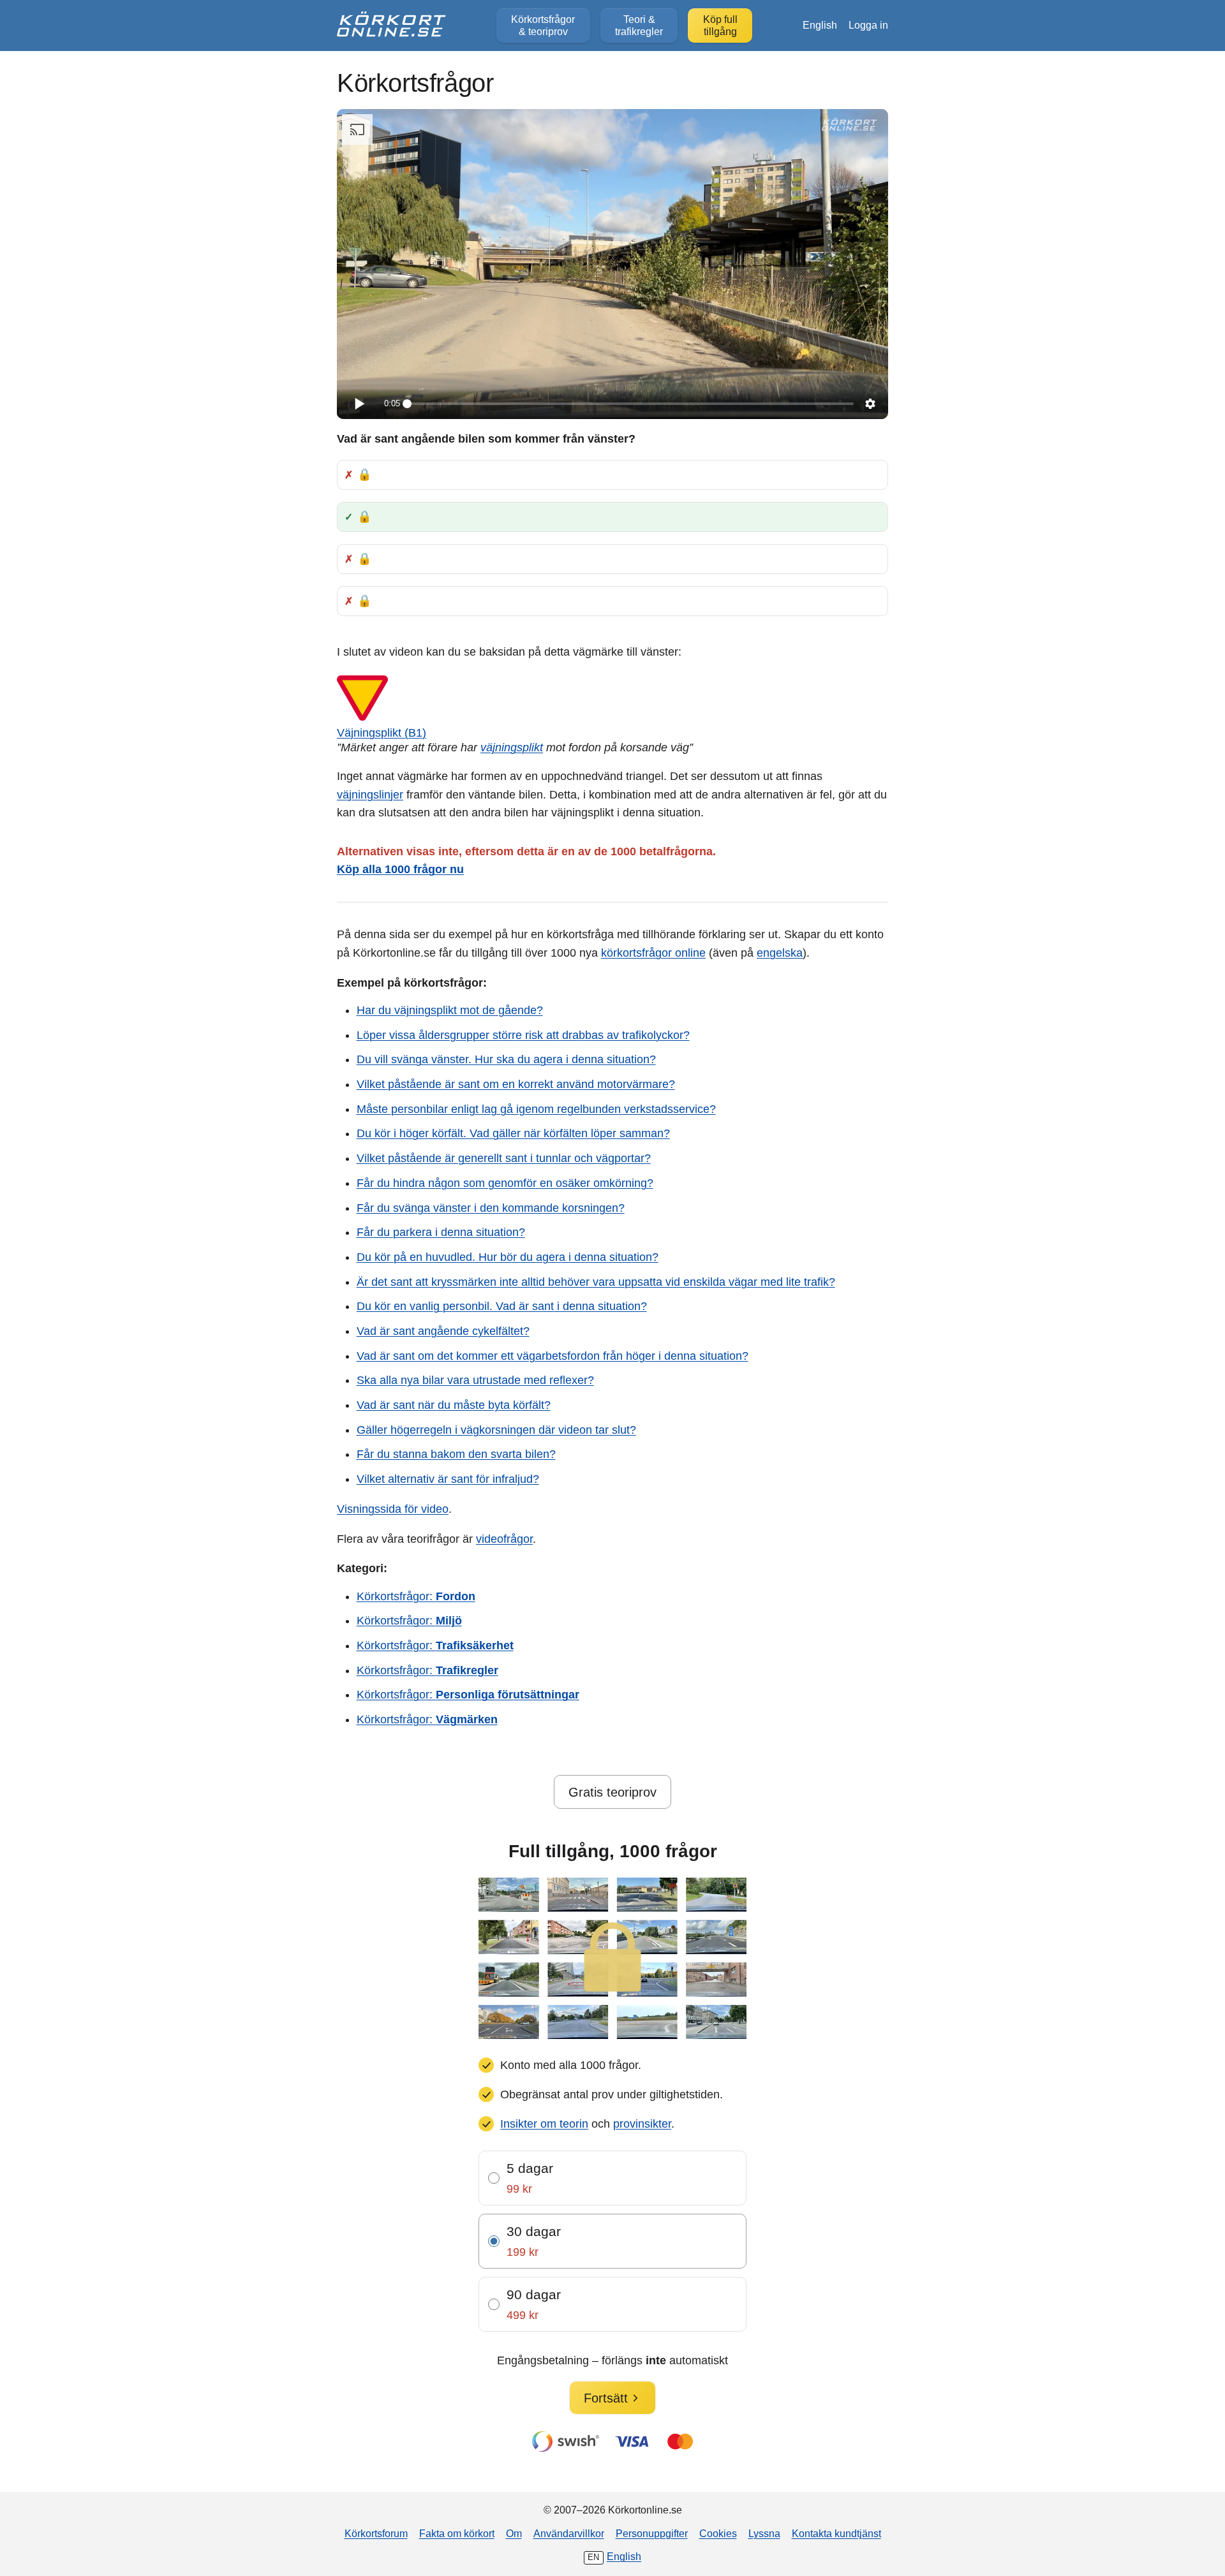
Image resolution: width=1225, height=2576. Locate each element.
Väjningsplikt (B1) (382, 733)
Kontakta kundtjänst (836, 2533)
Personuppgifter (652, 2533)
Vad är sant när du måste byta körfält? (454, 1405)
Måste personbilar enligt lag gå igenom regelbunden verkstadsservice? (536, 1109)
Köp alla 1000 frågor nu (400, 869)
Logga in (868, 25)
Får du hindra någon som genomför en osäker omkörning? (505, 1183)
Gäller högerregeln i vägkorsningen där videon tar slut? (496, 1430)
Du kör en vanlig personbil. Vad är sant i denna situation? (502, 1306)
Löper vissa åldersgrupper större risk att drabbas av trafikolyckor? (523, 1035)
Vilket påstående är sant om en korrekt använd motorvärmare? (516, 1084)
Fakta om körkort (457, 2533)
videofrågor (504, 1539)
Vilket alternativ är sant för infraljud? (448, 1479)
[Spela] (359, 404)
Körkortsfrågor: (416, 1596)
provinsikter (642, 2124)
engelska (780, 953)
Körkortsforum (376, 2533)
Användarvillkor (569, 2533)
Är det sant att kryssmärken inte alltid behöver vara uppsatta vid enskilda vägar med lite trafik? (596, 1282)
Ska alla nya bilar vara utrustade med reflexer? (475, 1380)
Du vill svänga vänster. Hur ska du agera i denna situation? (506, 1059)
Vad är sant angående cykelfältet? (443, 1331)
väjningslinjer (370, 795)
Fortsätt (606, 2398)
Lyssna (764, 2533)
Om (514, 2533)
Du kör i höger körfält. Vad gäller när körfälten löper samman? (513, 1133)
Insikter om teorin (544, 2124)
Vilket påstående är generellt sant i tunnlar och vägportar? (504, 1158)
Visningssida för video (393, 1509)
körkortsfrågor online (653, 953)
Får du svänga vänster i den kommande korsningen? (491, 1208)
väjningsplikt (512, 747)
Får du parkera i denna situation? (441, 1232)
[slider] (630, 404)
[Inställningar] (870, 404)
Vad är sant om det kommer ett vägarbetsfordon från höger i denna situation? (553, 1356)
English (820, 25)
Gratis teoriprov (612, 1792)
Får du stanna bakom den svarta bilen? (456, 1454)
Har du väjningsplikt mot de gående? (450, 1010)
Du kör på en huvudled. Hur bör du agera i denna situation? (508, 1257)
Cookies (718, 2533)
